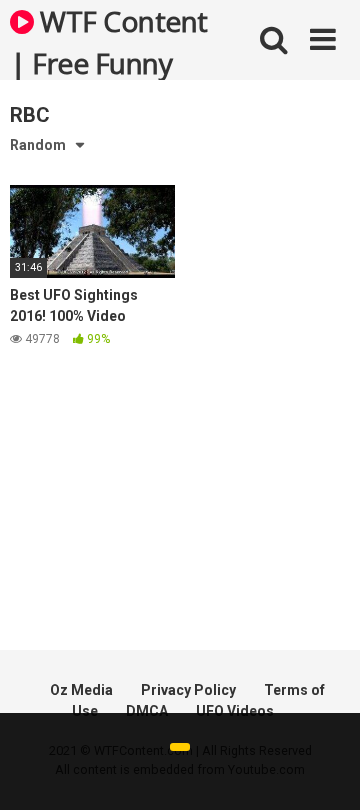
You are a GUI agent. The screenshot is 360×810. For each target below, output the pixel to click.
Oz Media (81, 690)
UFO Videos (235, 711)
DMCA (147, 711)
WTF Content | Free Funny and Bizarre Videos (109, 41)
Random (38, 145)
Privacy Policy (188, 690)
